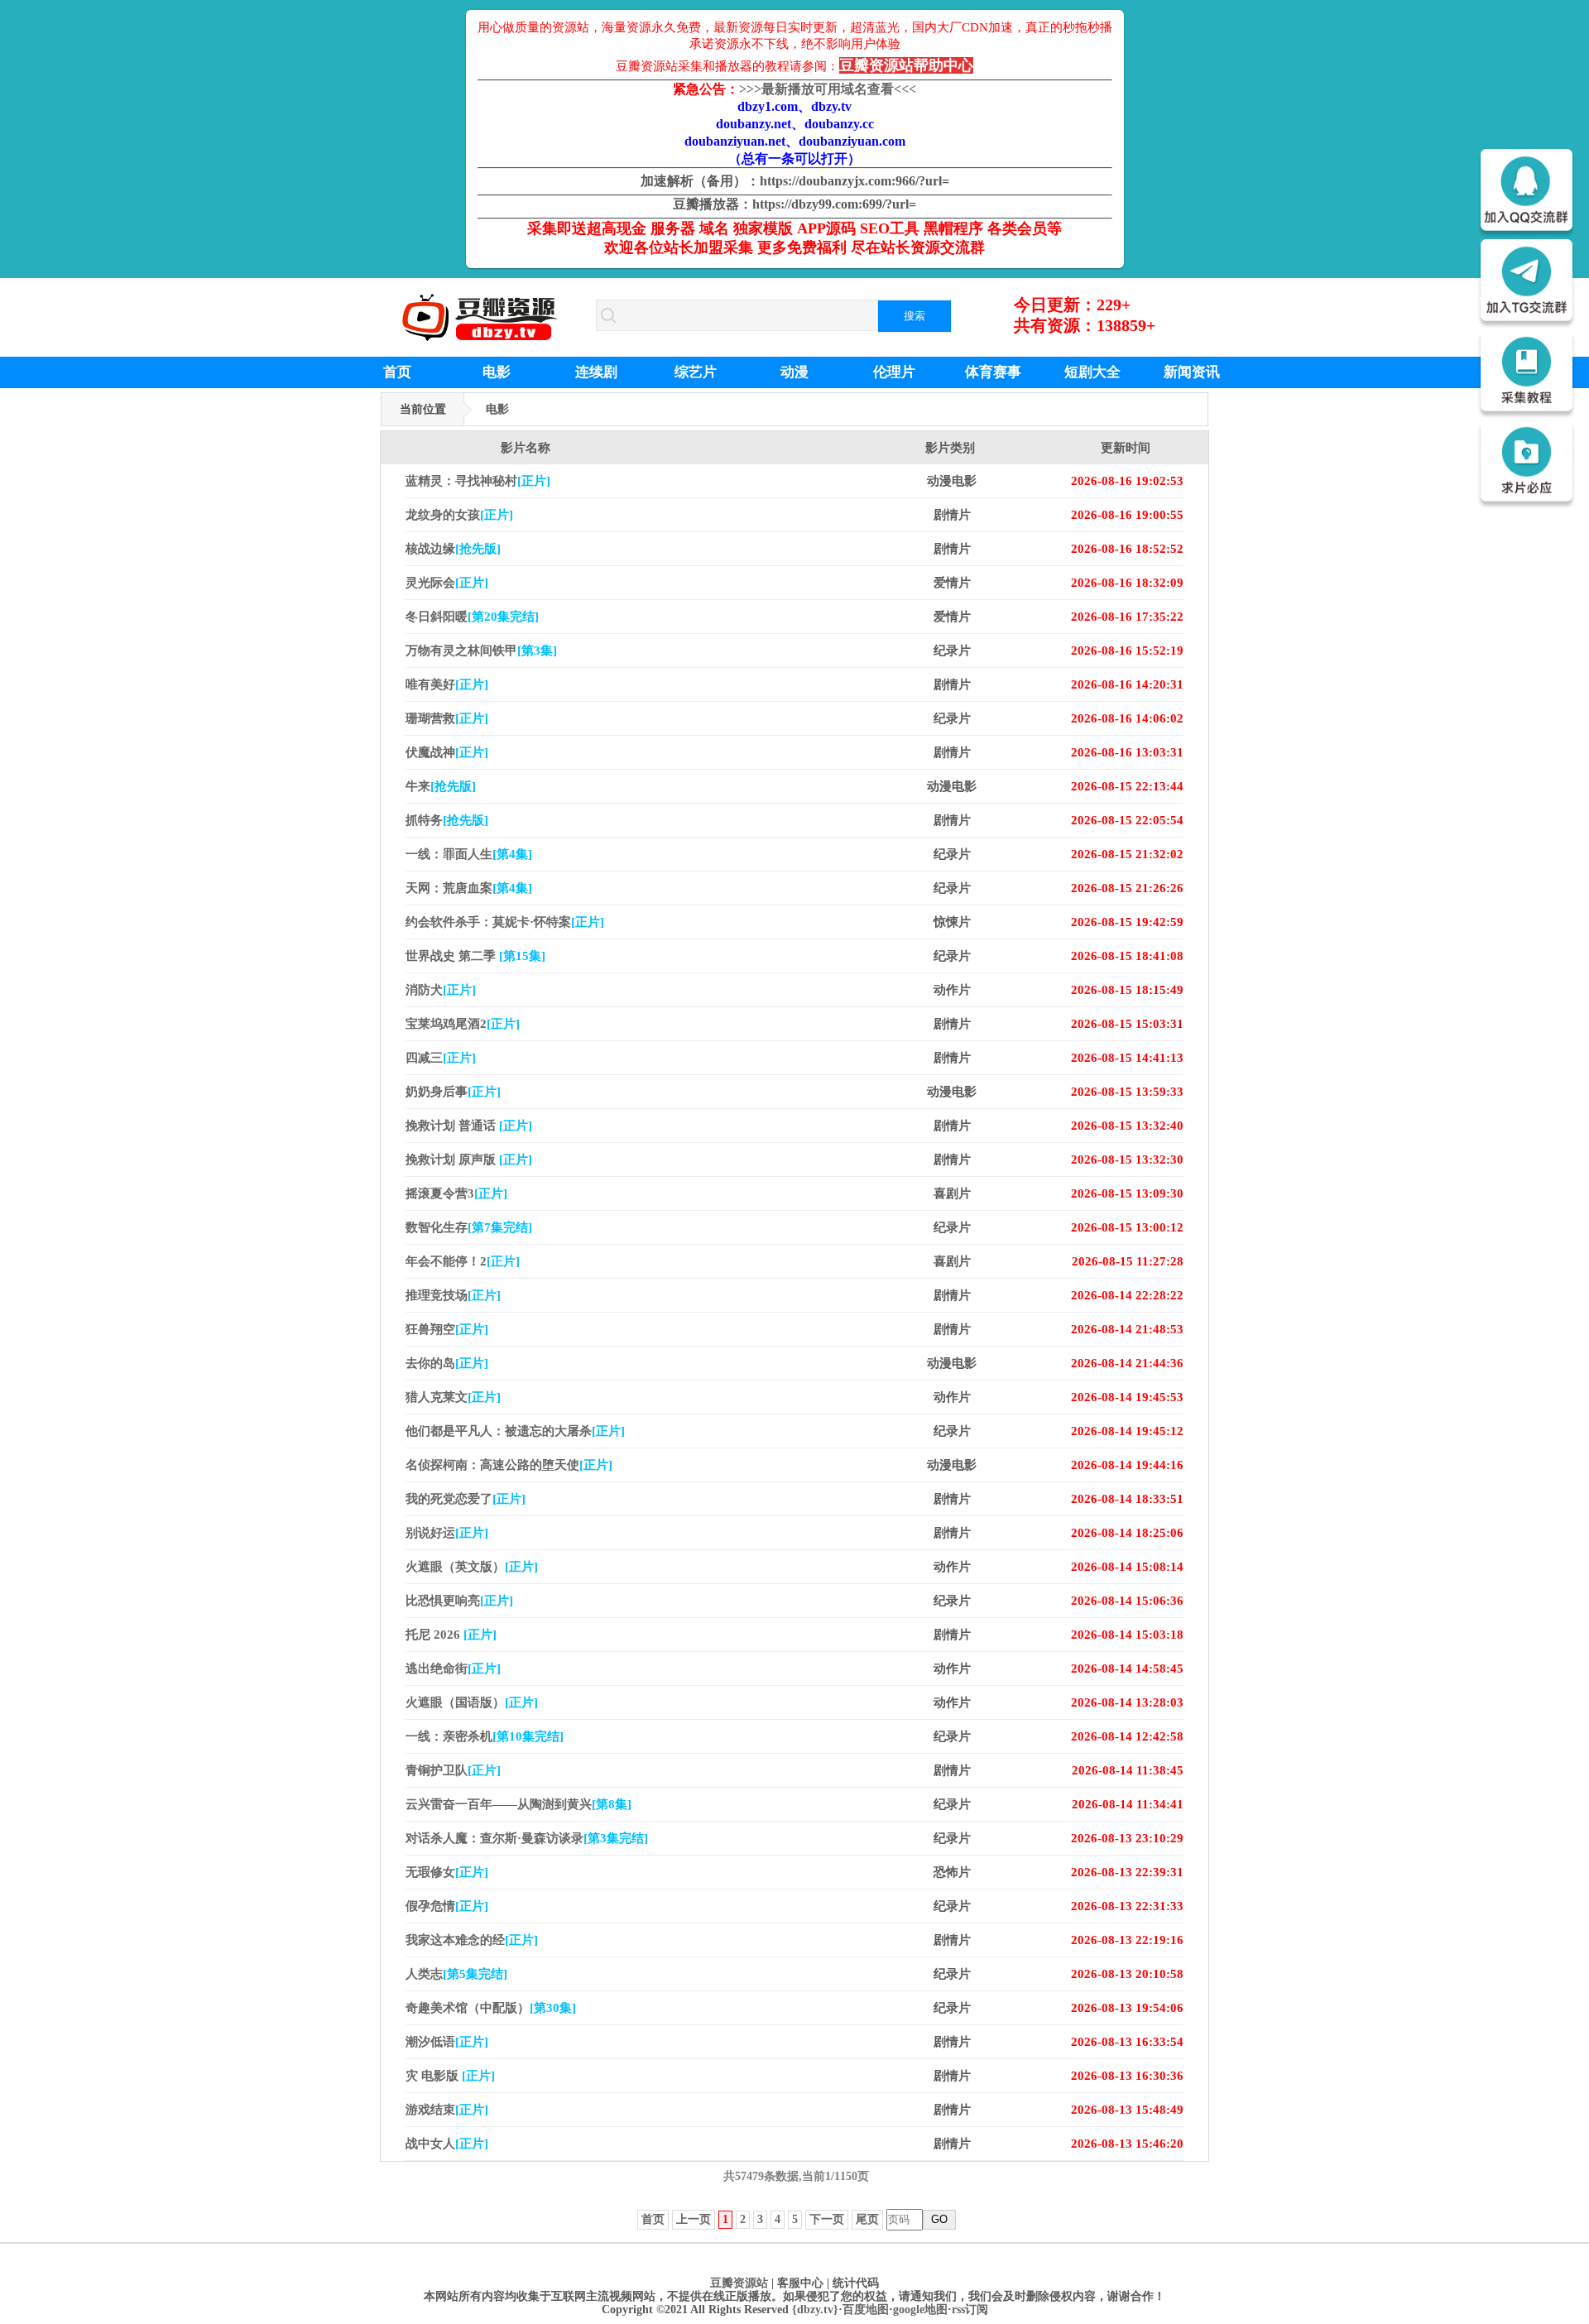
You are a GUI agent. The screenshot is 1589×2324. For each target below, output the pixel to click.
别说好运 (447, 1533)
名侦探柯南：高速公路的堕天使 (509, 1465)
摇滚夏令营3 (456, 1193)
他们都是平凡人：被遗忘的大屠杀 (515, 1431)
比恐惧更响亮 (459, 1601)
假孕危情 (447, 1906)
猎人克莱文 (453, 1397)
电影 (497, 372)
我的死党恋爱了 (466, 1499)
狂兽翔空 (447, 1329)
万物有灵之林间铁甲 (481, 651)
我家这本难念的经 (472, 1940)
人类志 (456, 1974)
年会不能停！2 (463, 1261)
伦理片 (894, 372)
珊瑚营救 (447, 718)
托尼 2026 (451, 1635)
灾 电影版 (450, 2076)
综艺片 (696, 372)
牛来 (441, 786)
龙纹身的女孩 (459, 515)
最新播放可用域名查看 (828, 89)
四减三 (441, 1058)
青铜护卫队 (453, 1770)
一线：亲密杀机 (485, 1736)
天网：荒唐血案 (469, 888)
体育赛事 (993, 372)
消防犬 (441, 990)
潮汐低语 (447, 2042)
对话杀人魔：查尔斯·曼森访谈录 (527, 1838)
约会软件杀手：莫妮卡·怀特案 (505, 922)
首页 (397, 372)
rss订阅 (970, 2310)
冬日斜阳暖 (472, 617)
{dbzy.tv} (815, 2310)
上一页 (694, 2219)
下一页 (827, 2219)
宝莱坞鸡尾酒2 (463, 1024)
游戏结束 (447, 2110)
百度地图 (866, 2310)
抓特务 (447, 820)
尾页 (867, 2219)
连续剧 (596, 372)
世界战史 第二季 (475, 956)
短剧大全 (1092, 372)
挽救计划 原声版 (469, 1160)
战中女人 (447, 2144)
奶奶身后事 (453, 1092)
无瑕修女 (447, 1872)
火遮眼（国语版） (472, 1702)
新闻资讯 (1192, 372)
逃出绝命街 (453, 1669)
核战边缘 (453, 549)
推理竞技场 (453, 1295)
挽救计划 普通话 (469, 1126)
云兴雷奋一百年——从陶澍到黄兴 (518, 1804)
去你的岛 (447, 1363)
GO (939, 2219)
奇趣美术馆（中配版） (491, 2008)
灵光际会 (447, 583)
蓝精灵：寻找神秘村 (478, 481)
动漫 (794, 372)
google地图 (920, 2310)
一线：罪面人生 (469, 854)
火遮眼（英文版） (472, 1567)
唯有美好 (447, 684)
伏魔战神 (447, 752)
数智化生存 (469, 1227)
